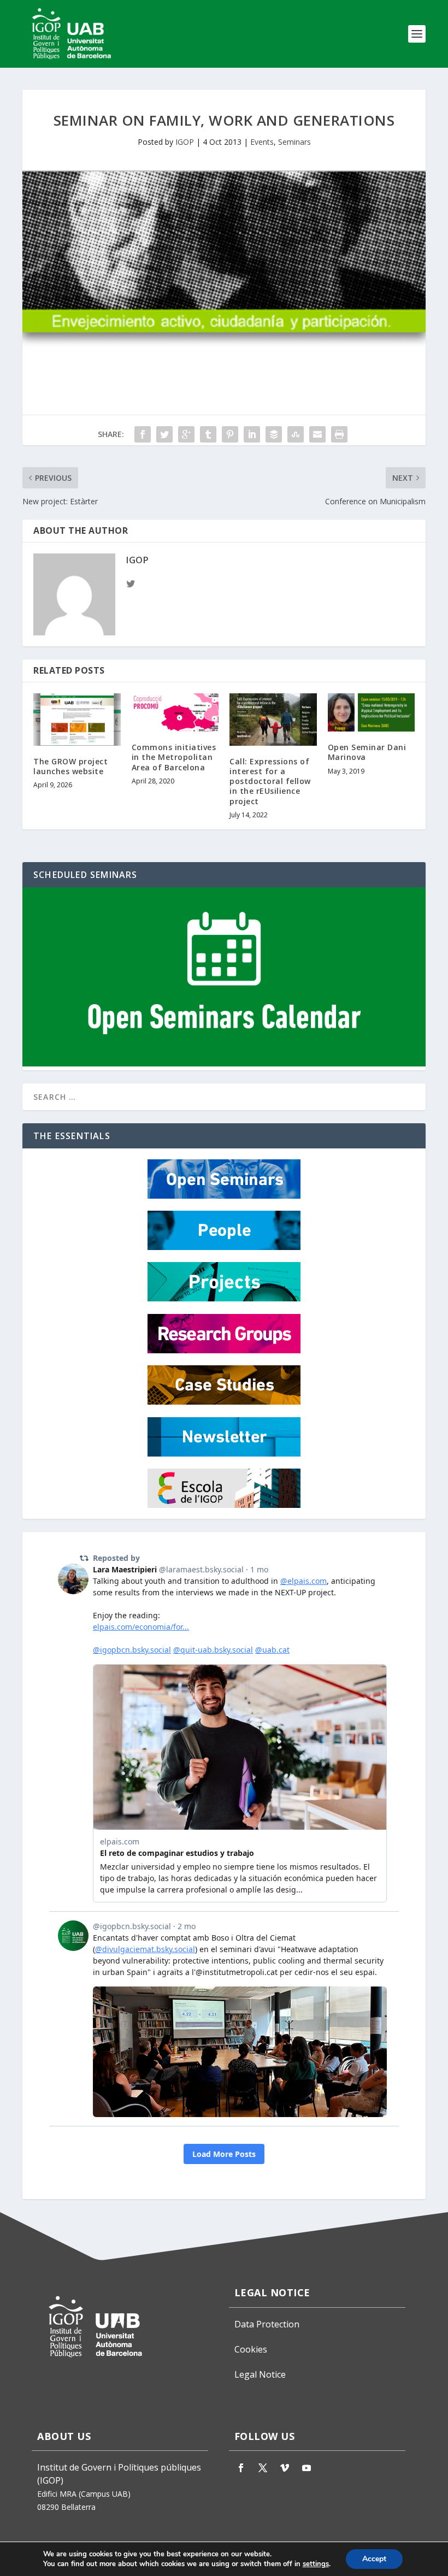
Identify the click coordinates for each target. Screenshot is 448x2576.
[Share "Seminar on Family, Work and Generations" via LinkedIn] (252, 434)
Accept (374, 2559)
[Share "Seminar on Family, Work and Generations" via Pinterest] (230, 434)
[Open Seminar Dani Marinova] (372, 712)
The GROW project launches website (70, 766)
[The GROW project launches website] (77, 720)
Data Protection (267, 2324)
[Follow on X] (263, 2468)
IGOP (185, 142)
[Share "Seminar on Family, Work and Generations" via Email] (317, 434)
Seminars (294, 142)
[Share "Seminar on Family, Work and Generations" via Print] (339, 434)
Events (262, 142)
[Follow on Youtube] (306, 2468)
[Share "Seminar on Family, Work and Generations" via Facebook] (143, 434)
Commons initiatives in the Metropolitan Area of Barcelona (174, 757)
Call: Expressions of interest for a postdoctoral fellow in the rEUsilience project (270, 781)
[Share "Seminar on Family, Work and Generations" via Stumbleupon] (296, 434)
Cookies (251, 2349)
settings (316, 2564)
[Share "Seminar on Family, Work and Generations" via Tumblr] (208, 434)
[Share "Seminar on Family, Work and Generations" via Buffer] (274, 434)
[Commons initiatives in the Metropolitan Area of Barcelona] (175, 712)
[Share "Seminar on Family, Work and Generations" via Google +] (186, 434)
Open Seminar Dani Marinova (367, 752)
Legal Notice (260, 2374)
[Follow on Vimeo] (285, 2468)
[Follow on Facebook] (241, 2468)
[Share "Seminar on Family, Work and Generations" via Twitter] (164, 434)
